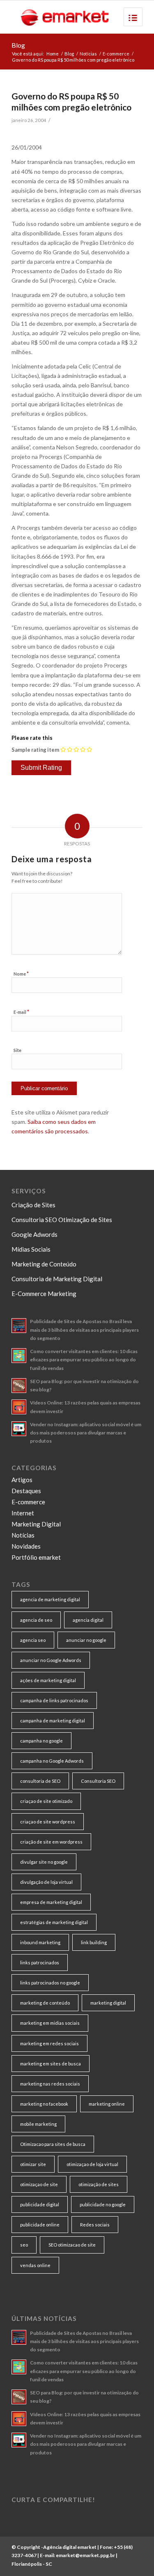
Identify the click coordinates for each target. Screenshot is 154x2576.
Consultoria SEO (98, 1781)
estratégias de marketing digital (54, 1922)
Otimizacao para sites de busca (53, 2144)
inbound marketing (40, 1942)
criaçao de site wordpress (48, 1822)
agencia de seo (36, 1620)
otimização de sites (99, 2184)
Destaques (26, 1491)
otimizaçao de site (39, 2184)
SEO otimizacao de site (72, 2245)
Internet (23, 1513)
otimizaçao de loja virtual (92, 2164)
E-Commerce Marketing (44, 1294)
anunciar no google (86, 1640)
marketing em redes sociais (49, 2043)
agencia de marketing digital (50, 1599)
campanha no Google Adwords (52, 1761)
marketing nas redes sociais (50, 2084)
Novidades (26, 1546)
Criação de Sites (33, 1205)
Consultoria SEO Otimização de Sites (62, 1220)
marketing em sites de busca (51, 2064)
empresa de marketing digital (51, 1902)
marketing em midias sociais (50, 2023)
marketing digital (108, 2003)
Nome (21, 974)
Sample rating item (35, 750)
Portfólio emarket (36, 1557)
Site (17, 1050)
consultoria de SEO (40, 1781)
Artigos (22, 1480)
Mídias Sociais (31, 1249)
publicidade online (40, 2225)
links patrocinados (40, 1963)
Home (53, 54)
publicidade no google (103, 2204)
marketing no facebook (44, 2104)
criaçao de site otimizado (46, 1801)
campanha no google (41, 1741)
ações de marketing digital (48, 1680)
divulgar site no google (44, 1862)
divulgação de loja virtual (46, 1882)
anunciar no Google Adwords (51, 1660)
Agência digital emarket (70, 2547)
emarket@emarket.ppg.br (85, 2555)
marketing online (107, 2104)
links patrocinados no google (50, 1983)
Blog (18, 45)
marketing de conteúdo (45, 2003)
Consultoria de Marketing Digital (57, 1279)
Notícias (88, 54)
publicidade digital (40, 2204)
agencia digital (88, 1620)
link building (94, 1942)
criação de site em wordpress (51, 1842)
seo (24, 2245)
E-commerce (116, 54)
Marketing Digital (36, 1524)
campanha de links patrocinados (54, 1700)
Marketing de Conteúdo (44, 1264)
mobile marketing (38, 2124)
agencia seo (33, 1640)
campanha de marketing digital (53, 1721)
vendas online (35, 2265)
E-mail (21, 1012)
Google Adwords (34, 1234)
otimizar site (33, 2164)
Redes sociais (95, 2225)
